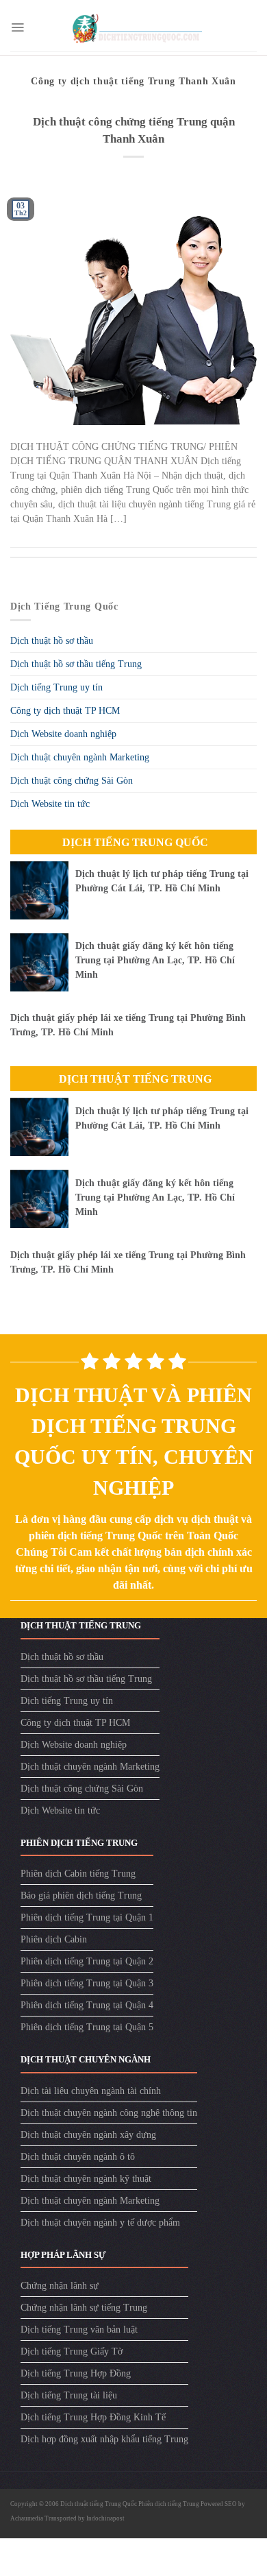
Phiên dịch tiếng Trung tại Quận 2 (87, 1961)
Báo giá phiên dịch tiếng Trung (81, 1895)
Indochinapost (105, 2518)
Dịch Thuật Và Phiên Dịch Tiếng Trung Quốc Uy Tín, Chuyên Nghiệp (134, 1441)
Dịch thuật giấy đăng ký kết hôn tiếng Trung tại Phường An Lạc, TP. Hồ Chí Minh (155, 960)
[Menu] (17, 27)
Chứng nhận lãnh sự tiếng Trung (84, 2308)
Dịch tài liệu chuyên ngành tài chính (91, 2091)
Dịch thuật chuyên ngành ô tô (78, 2157)
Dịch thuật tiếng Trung (135, 1079)
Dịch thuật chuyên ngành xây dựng (88, 2135)
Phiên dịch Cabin (54, 1939)
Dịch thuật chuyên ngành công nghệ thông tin (109, 2113)
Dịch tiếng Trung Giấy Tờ (72, 2351)
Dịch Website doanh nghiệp (63, 734)
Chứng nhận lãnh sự (60, 2286)
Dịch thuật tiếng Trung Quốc (99, 2504)
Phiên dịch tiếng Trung (169, 2504)
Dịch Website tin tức (50, 804)
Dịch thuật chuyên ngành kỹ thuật (86, 2179)
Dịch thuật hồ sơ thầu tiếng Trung (76, 664)
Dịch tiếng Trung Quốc (135, 842)
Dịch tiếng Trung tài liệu (69, 2395)
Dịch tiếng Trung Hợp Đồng (76, 2373)
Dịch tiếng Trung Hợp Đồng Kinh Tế (93, 2417)
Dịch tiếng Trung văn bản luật (79, 2330)
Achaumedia (27, 2518)
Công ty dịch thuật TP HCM (65, 711)
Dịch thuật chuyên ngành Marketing (80, 757)
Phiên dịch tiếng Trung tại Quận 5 (87, 2027)
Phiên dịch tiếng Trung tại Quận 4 (87, 2005)
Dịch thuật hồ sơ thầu (52, 641)
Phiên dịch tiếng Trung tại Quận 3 (87, 1983)
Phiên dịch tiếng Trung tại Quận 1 (87, 1917)
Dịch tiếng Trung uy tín (56, 687)
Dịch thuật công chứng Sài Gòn (72, 781)
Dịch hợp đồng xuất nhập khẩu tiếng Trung (104, 2439)
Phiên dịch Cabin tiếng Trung (78, 1874)
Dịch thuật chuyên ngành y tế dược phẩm (100, 2223)
